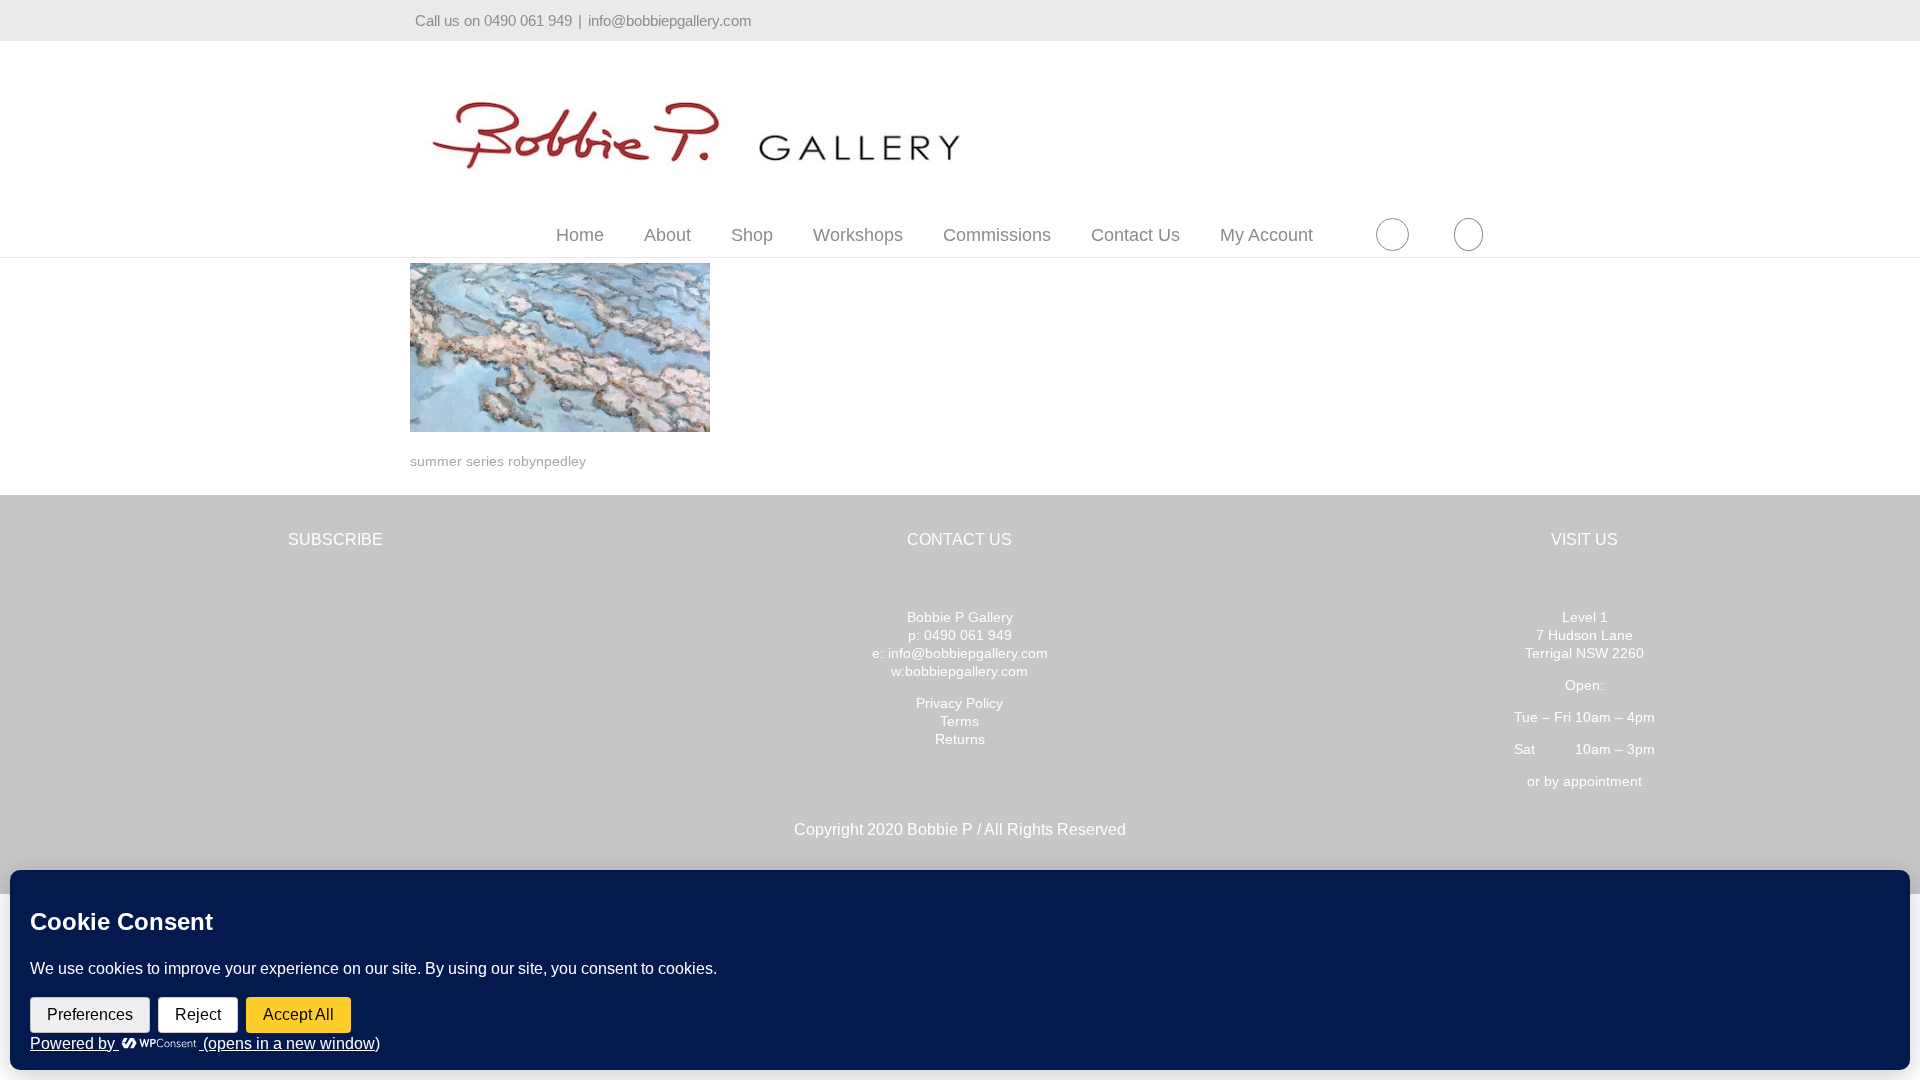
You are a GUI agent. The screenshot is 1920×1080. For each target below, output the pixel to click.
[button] (1468, 234)
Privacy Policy (959, 703)
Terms (959, 721)
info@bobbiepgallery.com (670, 20)
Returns (960, 739)
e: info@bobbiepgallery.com (960, 653)
